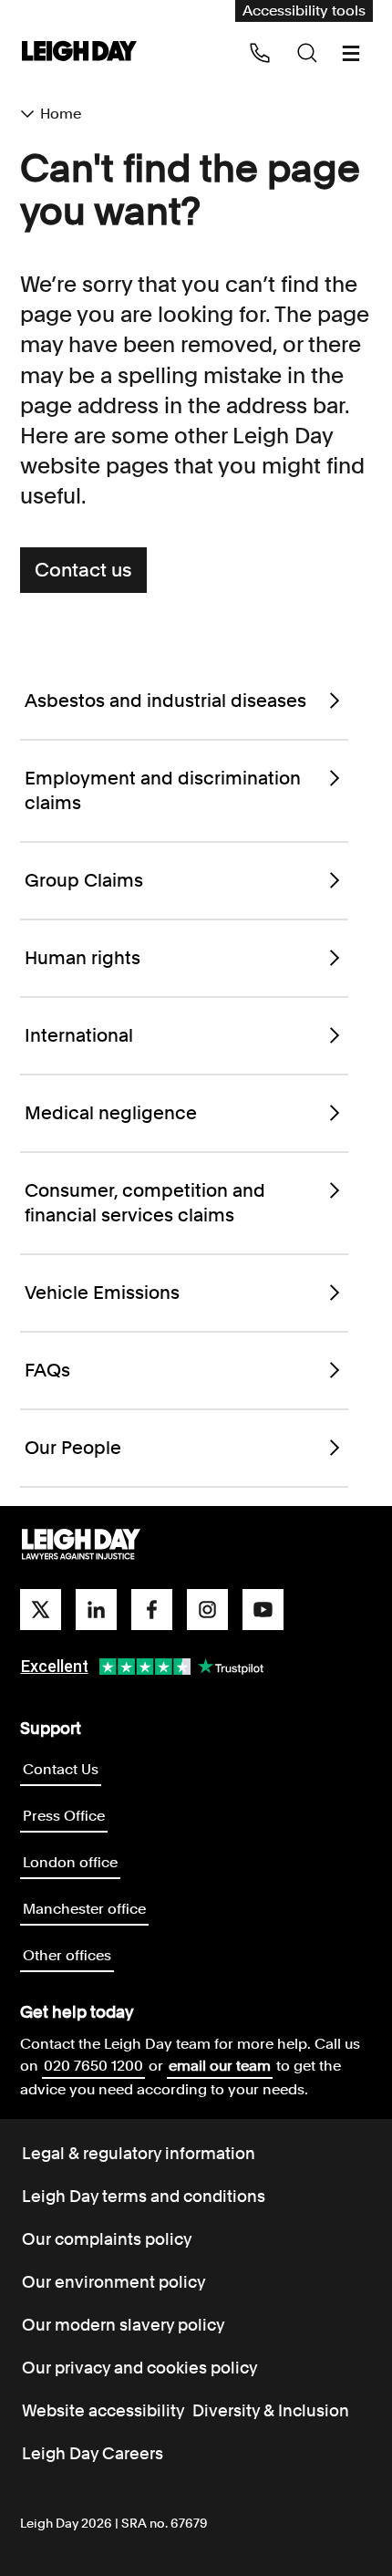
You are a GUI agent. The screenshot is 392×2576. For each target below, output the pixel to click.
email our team (220, 2066)
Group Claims (84, 880)
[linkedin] (96, 1610)
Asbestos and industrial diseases (165, 701)
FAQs (47, 1370)
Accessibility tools (304, 10)
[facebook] (152, 1610)
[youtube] (263, 1610)
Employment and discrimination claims (163, 790)
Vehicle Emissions (102, 1293)
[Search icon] (307, 53)
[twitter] (41, 1610)
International (79, 1035)
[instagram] (207, 1610)
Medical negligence (111, 1113)
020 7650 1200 (93, 2066)
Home (61, 114)
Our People (73, 1448)
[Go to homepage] (81, 1545)
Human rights (83, 958)
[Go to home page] (79, 52)
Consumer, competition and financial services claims (145, 1203)
